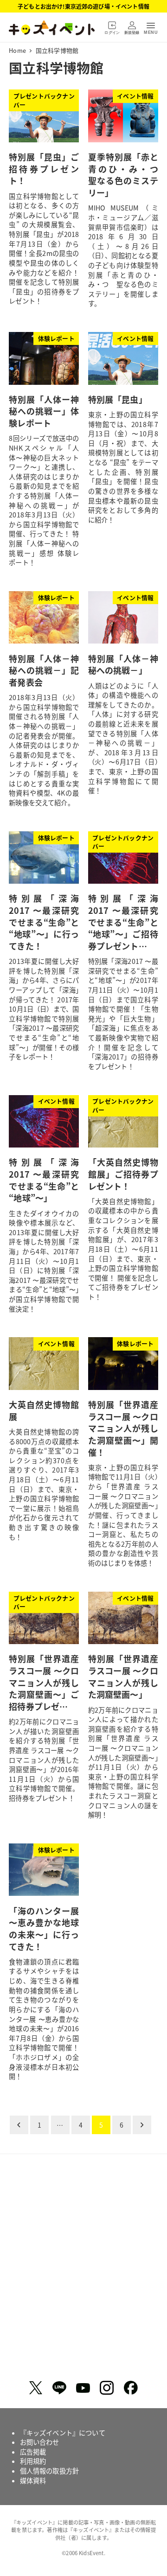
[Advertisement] (83, 2270)
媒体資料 (33, 2480)
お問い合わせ (40, 2442)
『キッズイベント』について (63, 2433)
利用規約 (33, 2461)
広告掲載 (33, 2452)
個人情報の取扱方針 (49, 2471)
